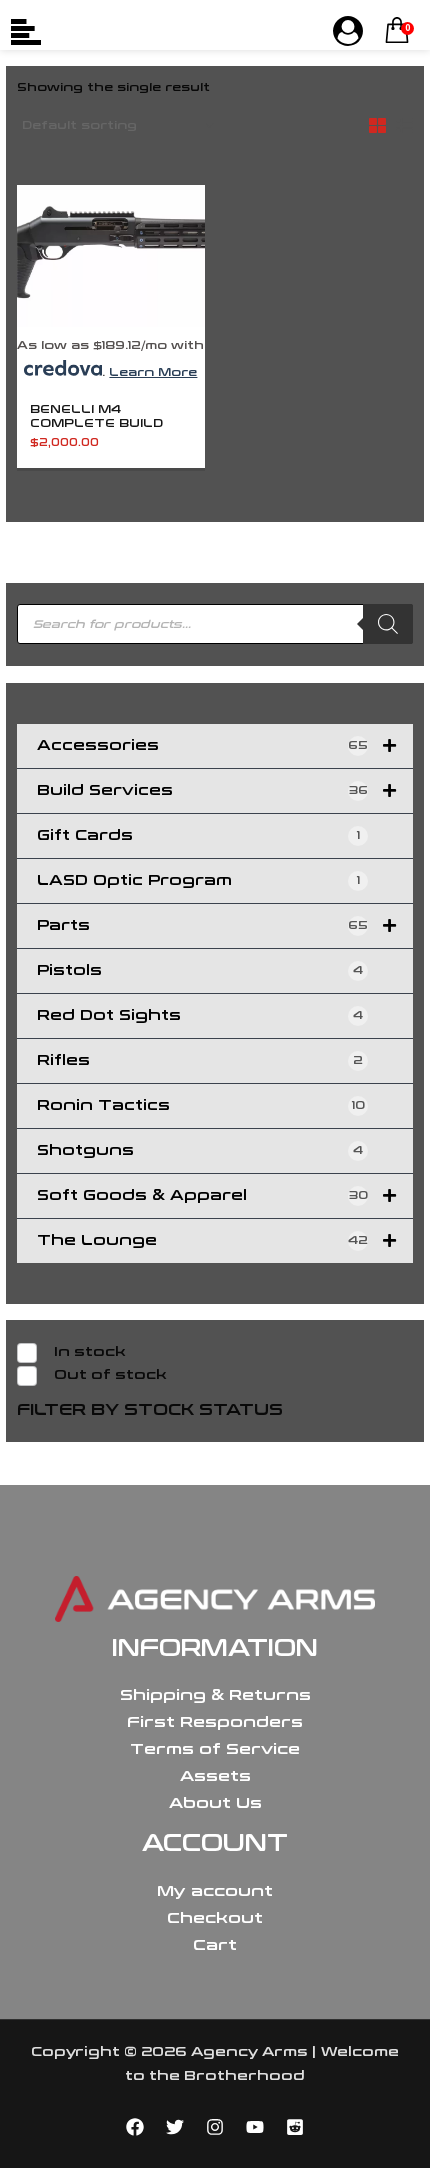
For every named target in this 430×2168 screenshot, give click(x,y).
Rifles (200, 1060)
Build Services (202, 790)
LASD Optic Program (198, 880)
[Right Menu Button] (348, 32)
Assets (215, 1776)
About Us (215, 1803)
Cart (215, 1945)
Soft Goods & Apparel (202, 1195)
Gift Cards (198, 835)
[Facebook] (135, 2127)
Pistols (200, 970)
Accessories (202, 745)
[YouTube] (255, 2127)
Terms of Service (215, 1749)
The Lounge (202, 1240)
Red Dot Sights (200, 1015)
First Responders (215, 1722)
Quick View (111, 315)
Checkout (215, 1918)
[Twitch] (295, 2127)
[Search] (388, 624)
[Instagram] (215, 2127)
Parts (202, 925)
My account (215, 1891)
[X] (175, 2127)
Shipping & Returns (215, 1695)
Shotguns (200, 1150)
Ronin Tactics (201, 1105)
